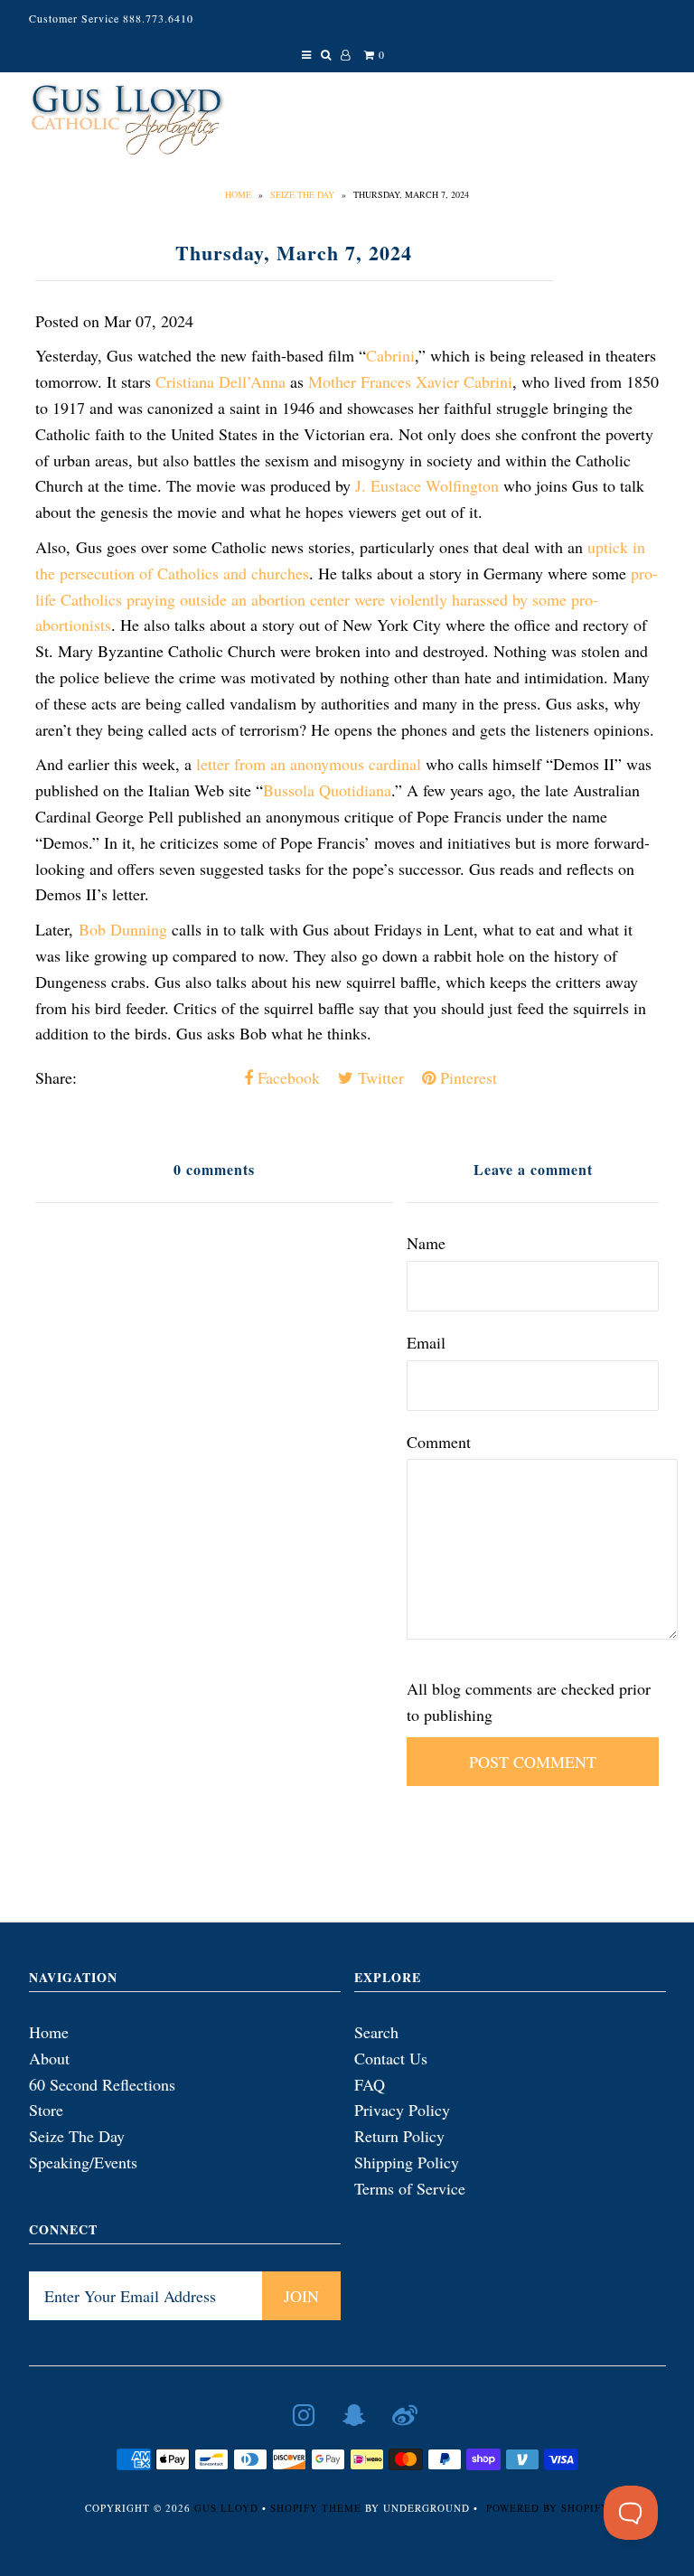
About (49, 2058)
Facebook (286, 1077)
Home (238, 194)
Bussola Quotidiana (327, 790)
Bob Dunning (123, 929)
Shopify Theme (316, 2508)
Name (426, 1243)
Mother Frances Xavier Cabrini (410, 381)
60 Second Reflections (102, 2084)
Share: (56, 1077)
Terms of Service (410, 2188)
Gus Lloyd (226, 2508)
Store (46, 2110)
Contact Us (391, 2058)
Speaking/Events (83, 2162)
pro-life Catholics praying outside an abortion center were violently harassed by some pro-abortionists (347, 599)
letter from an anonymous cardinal (309, 764)
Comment (439, 1442)
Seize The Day (302, 194)
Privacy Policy (402, 2110)
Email (426, 1342)
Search (376, 2032)
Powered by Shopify (548, 2508)
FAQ (370, 2084)
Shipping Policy (407, 2162)
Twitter (379, 1077)
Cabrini (390, 355)
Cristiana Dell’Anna (220, 381)
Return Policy (399, 2136)
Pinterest (466, 1077)
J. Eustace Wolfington (427, 485)
